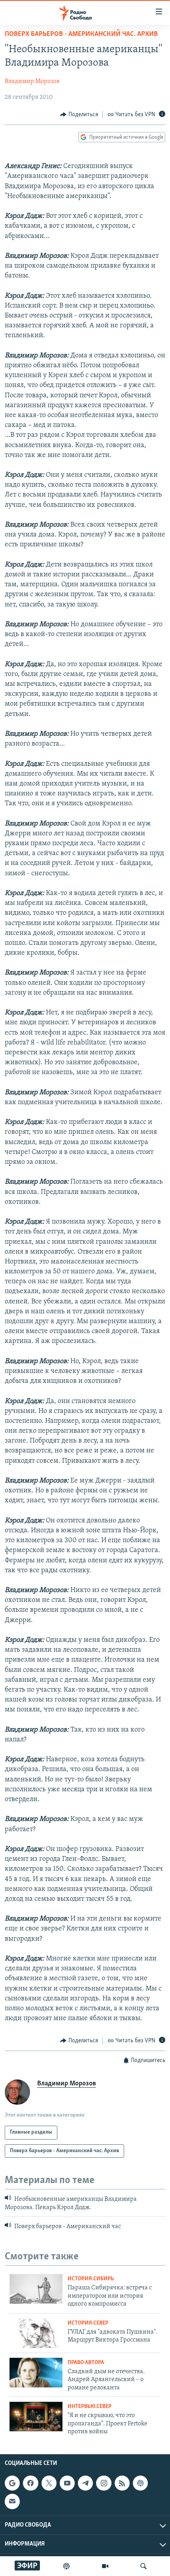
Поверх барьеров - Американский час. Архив (81, 34)
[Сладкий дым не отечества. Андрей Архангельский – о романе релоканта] (36, 2373)
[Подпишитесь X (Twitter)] (49, 2483)
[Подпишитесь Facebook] (30, 2483)
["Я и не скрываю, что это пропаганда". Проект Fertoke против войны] (36, 2416)
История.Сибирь (91, 2279)
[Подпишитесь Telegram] (85, 2483)
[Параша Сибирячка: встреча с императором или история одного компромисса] (36, 2289)
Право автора (86, 2363)
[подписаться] (12, 2501)
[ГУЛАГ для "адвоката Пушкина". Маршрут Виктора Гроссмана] (36, 2333)
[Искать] (144, 2566)
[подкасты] (66, 2566)
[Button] (79, 115)
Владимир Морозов (32, 81)
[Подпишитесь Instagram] (104, 2483)
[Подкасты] (140, 2483)
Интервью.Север (90, 2407)
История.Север (88, 2323)
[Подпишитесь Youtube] (67, 2483)
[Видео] (105, 2566)
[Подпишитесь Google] (12, 2483)
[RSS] (122, 2483)
